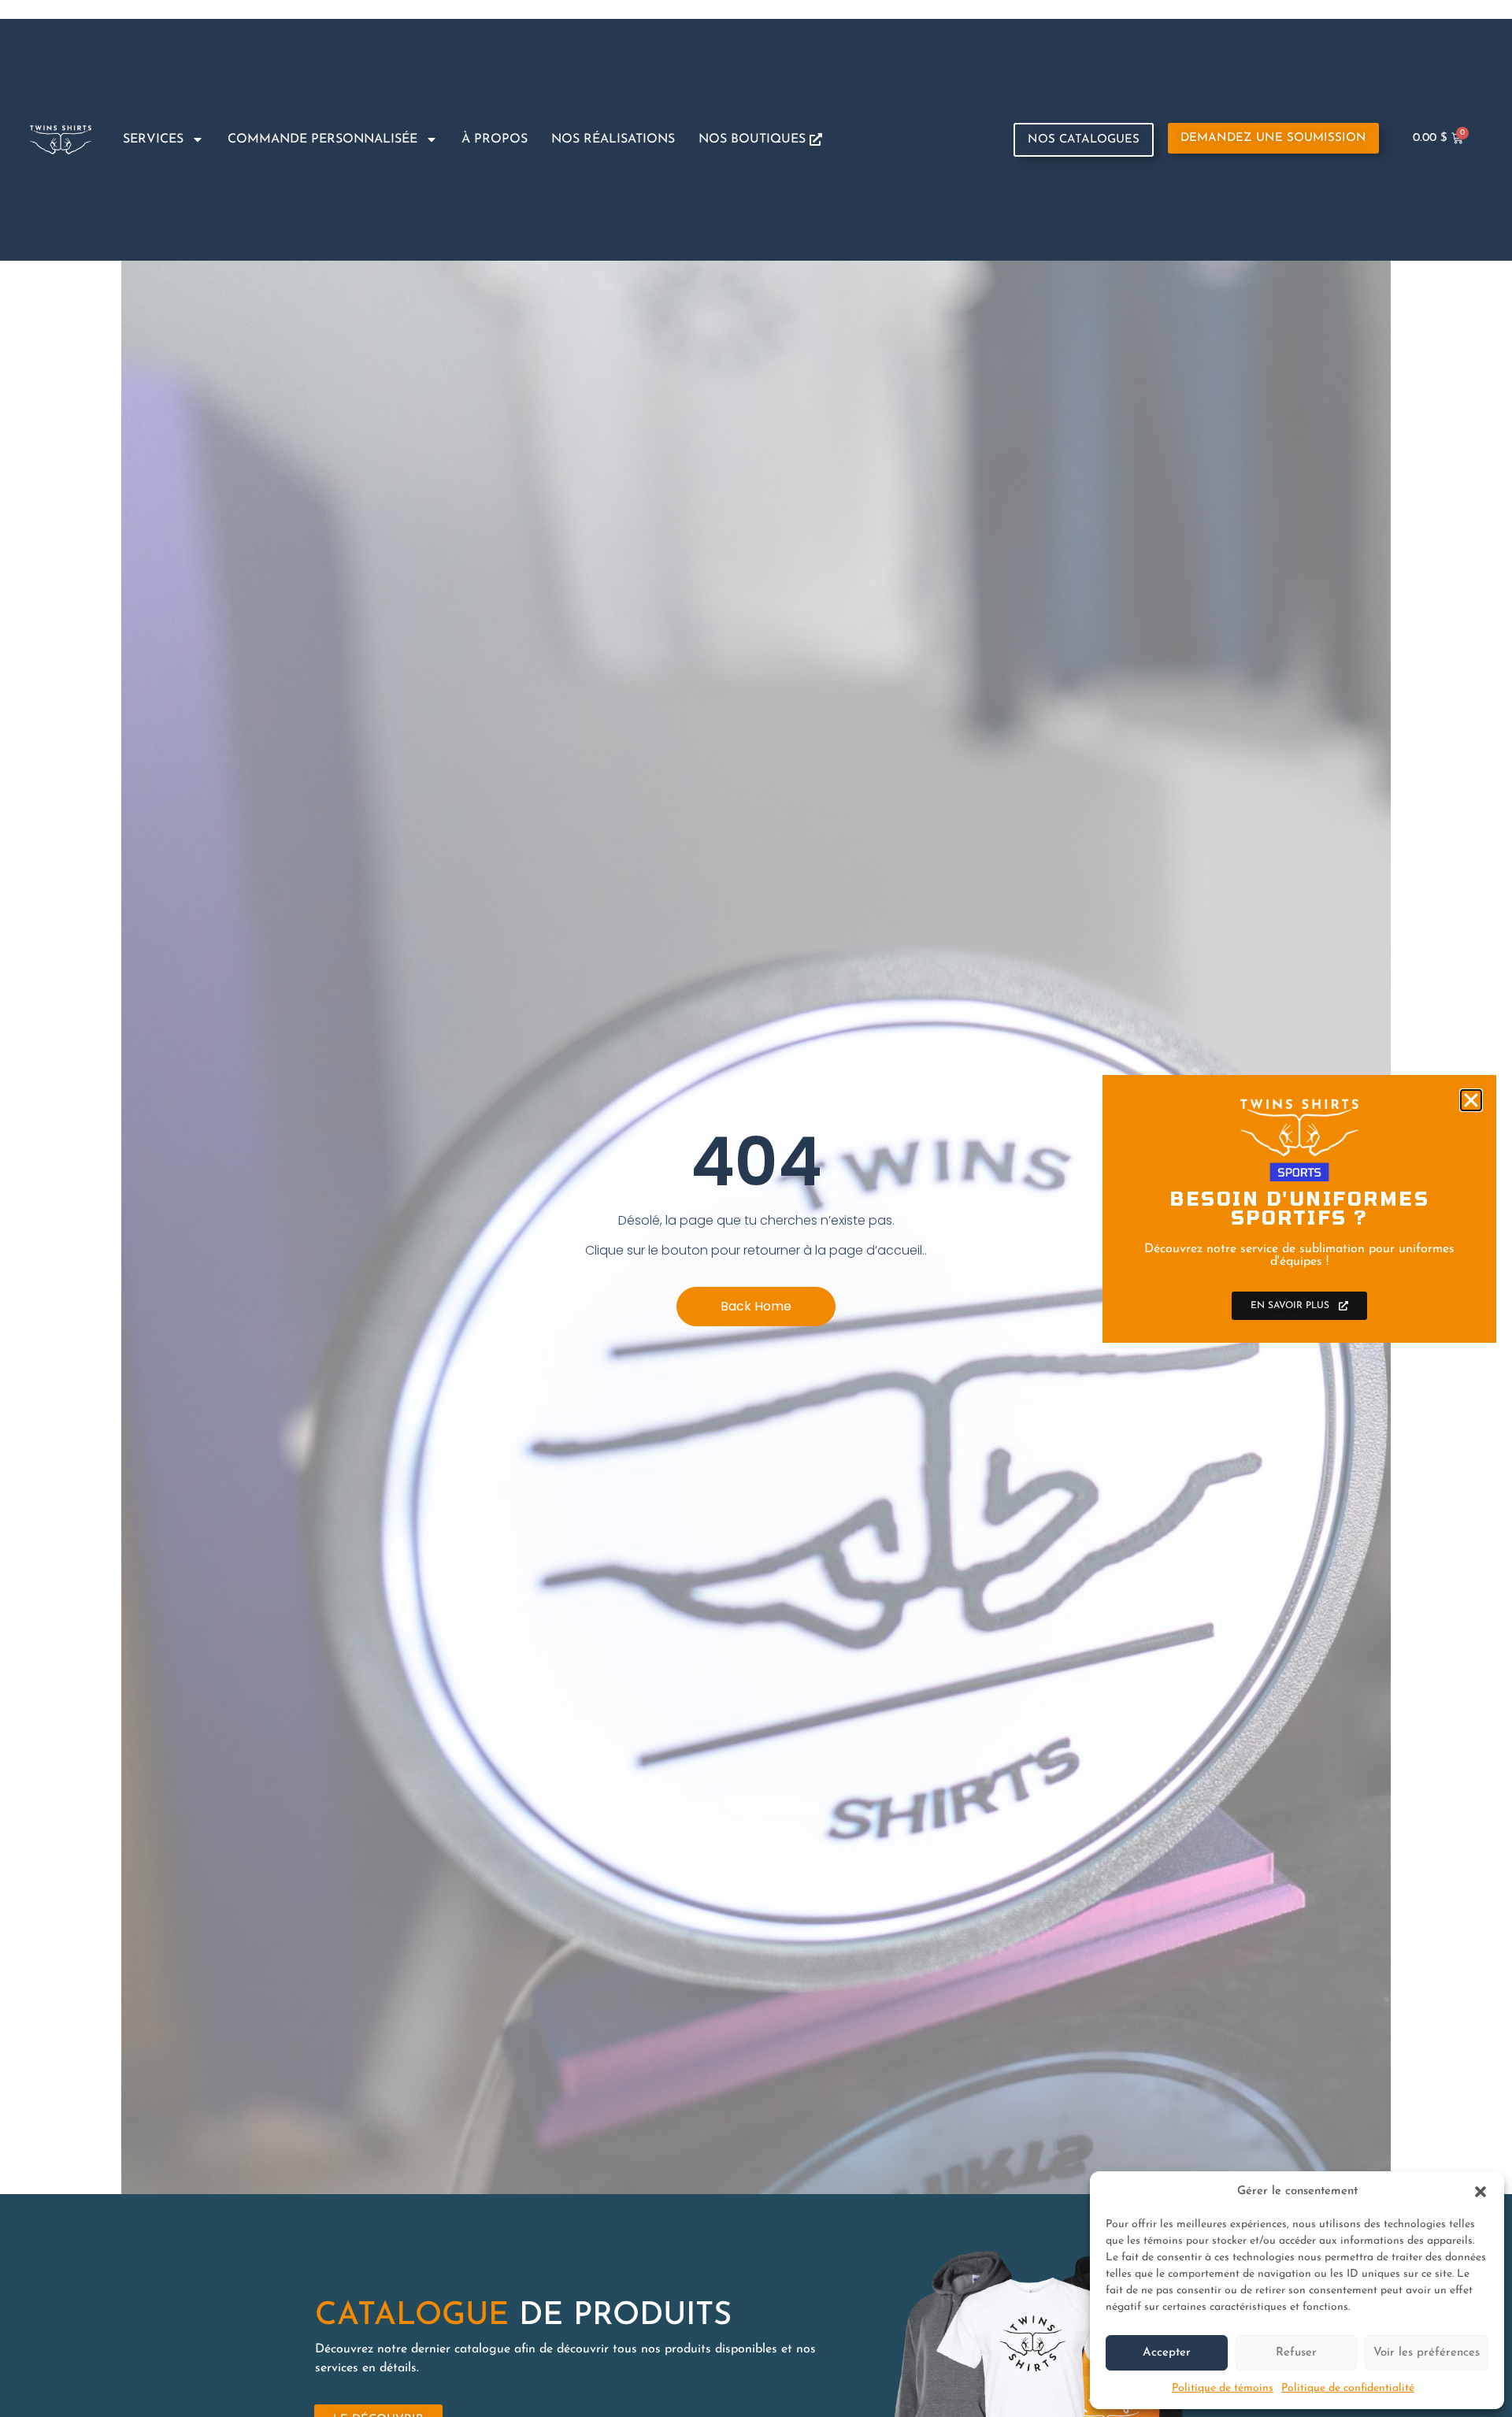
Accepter (1167, 2353)
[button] (1480, 2192)
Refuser (1296, 2353)
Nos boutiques (754, 139)
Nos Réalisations (613, 139)
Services (153, 139)
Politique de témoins (1223, 2388)
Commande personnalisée (322, 139)
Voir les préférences (1427, 2353)
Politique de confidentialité (1348, 2388)
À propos (495, 139)
